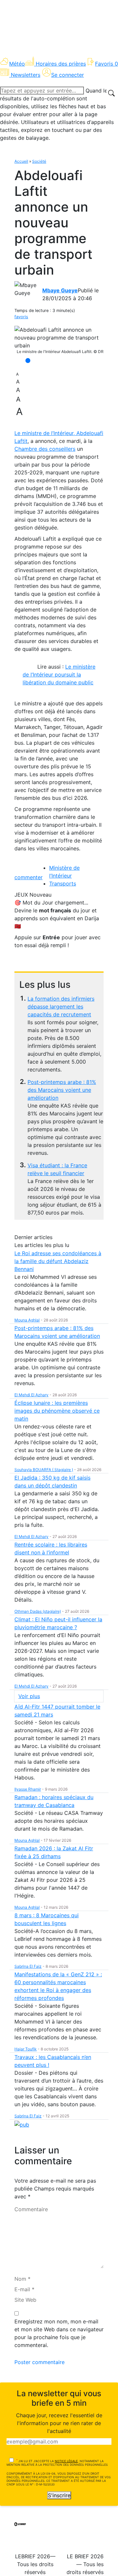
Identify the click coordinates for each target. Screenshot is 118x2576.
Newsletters (26, 75)
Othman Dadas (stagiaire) (38, 1611)
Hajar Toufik (26, 2049)
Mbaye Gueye (60, 290)
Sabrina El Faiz (28, 1966)
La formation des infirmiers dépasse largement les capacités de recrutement (61, 1007)
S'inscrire (59, 2495)
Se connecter (68, 75)
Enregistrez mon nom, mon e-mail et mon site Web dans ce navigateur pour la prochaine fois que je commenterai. (59, 2333)
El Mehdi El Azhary (31, 1395)
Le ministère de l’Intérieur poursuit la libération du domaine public (59, 675)
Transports (63, 883)
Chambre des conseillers (45, 449)
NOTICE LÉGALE (66, 2461)
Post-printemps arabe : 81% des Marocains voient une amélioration (62, 1090)
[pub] (22, 2124)
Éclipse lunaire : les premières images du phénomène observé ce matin (57, 1411)
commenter (29, 877)
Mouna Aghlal (27, 1320)
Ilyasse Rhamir (28, 1789)
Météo (17, 64)
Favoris (107, 64)
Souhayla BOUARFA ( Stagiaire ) (44, 1470)
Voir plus (29, 1696)
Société (39, 161)
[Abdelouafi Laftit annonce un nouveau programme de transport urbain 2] (59, 338)
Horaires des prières (61, 64)
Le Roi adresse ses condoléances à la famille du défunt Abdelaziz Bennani (58, 1261)
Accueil (21, 161)
